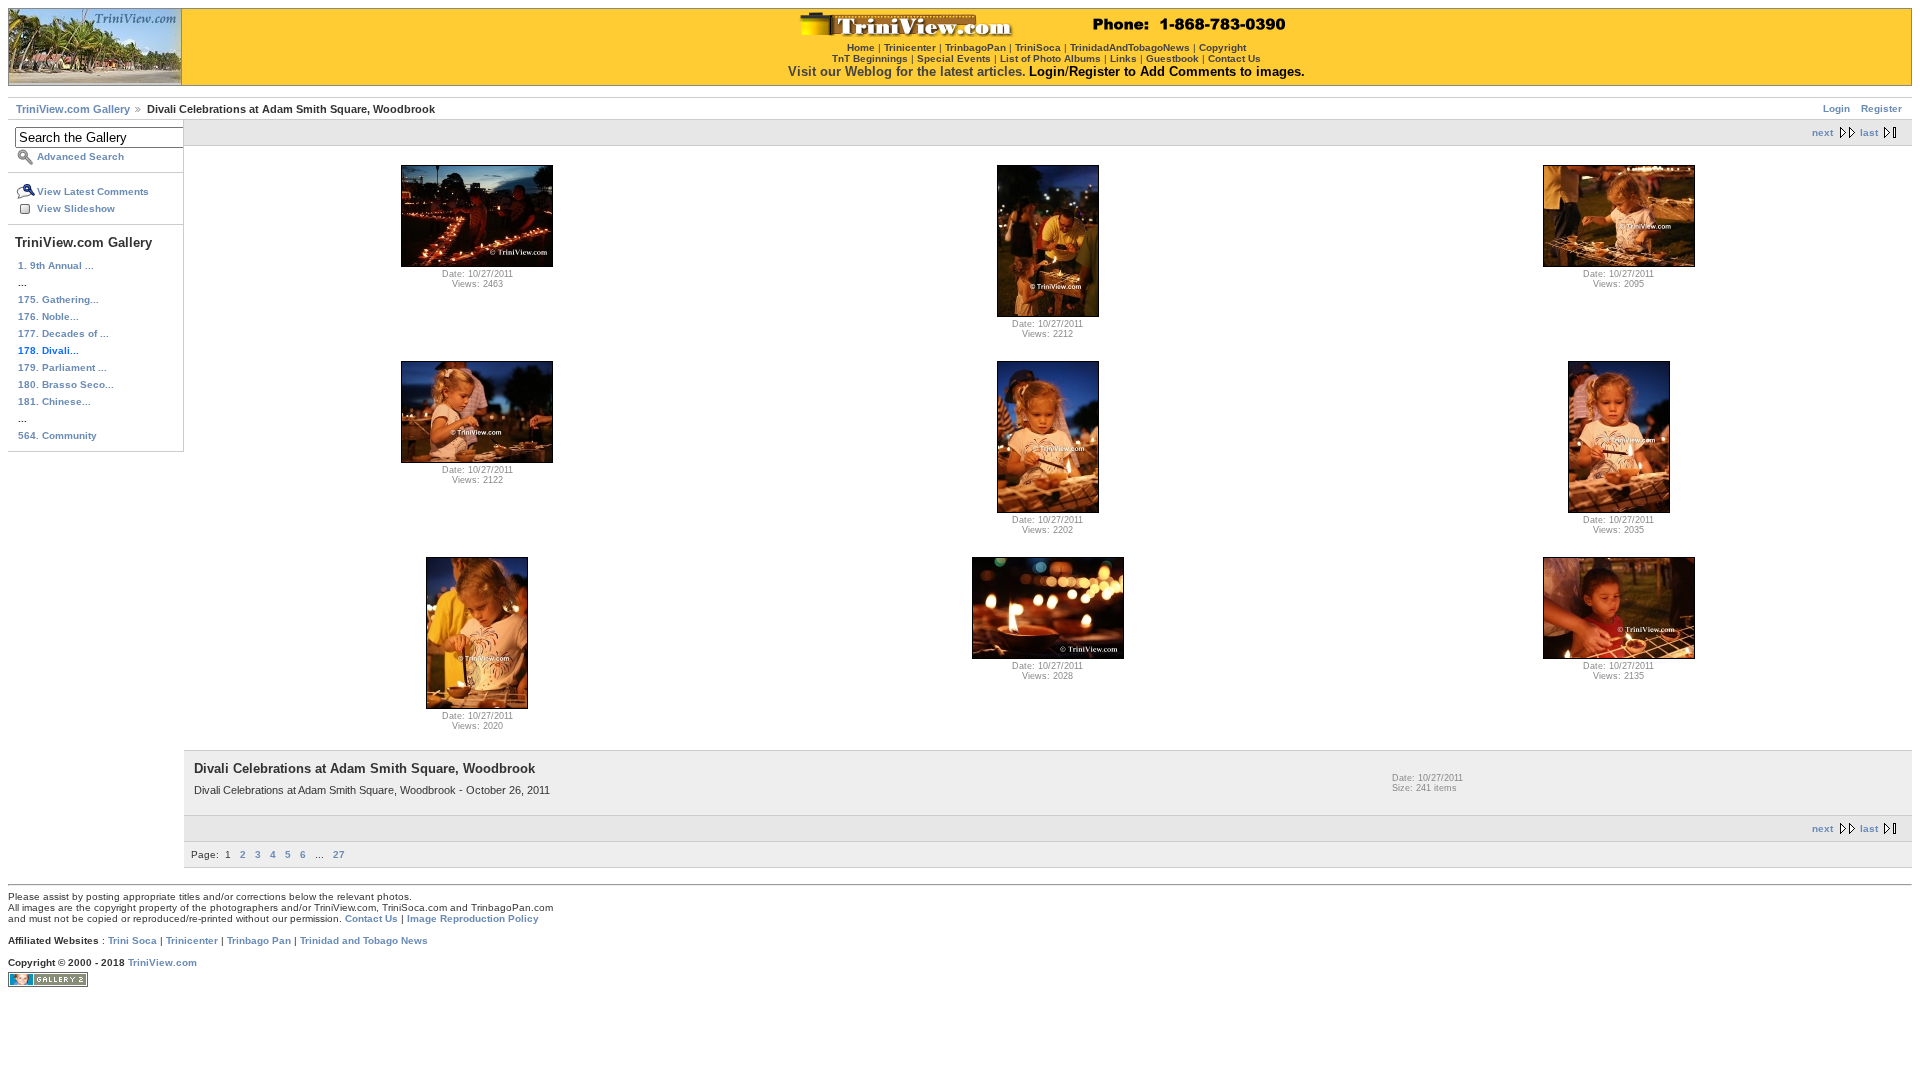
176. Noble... (48, 316)
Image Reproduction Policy (473, 918)
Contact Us (371, 918)
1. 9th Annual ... (56, 265)
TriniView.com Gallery (73, 109)
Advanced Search (80, 156)
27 (339, 854)
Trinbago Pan (259, 940)
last (1869, 132)
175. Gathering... (58, 299)
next (1822, 132)
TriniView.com (162, 962)
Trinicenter (192, 940)
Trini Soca (132, 940)
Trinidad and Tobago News (364, 940)
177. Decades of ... (63, 333)
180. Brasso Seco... (66, 384)
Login (1836, 108)
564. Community (57, 435)
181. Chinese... (54, 401)
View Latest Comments (93, 191)
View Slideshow (76, 208)
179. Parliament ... (62, 367)
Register (1881, 108)
